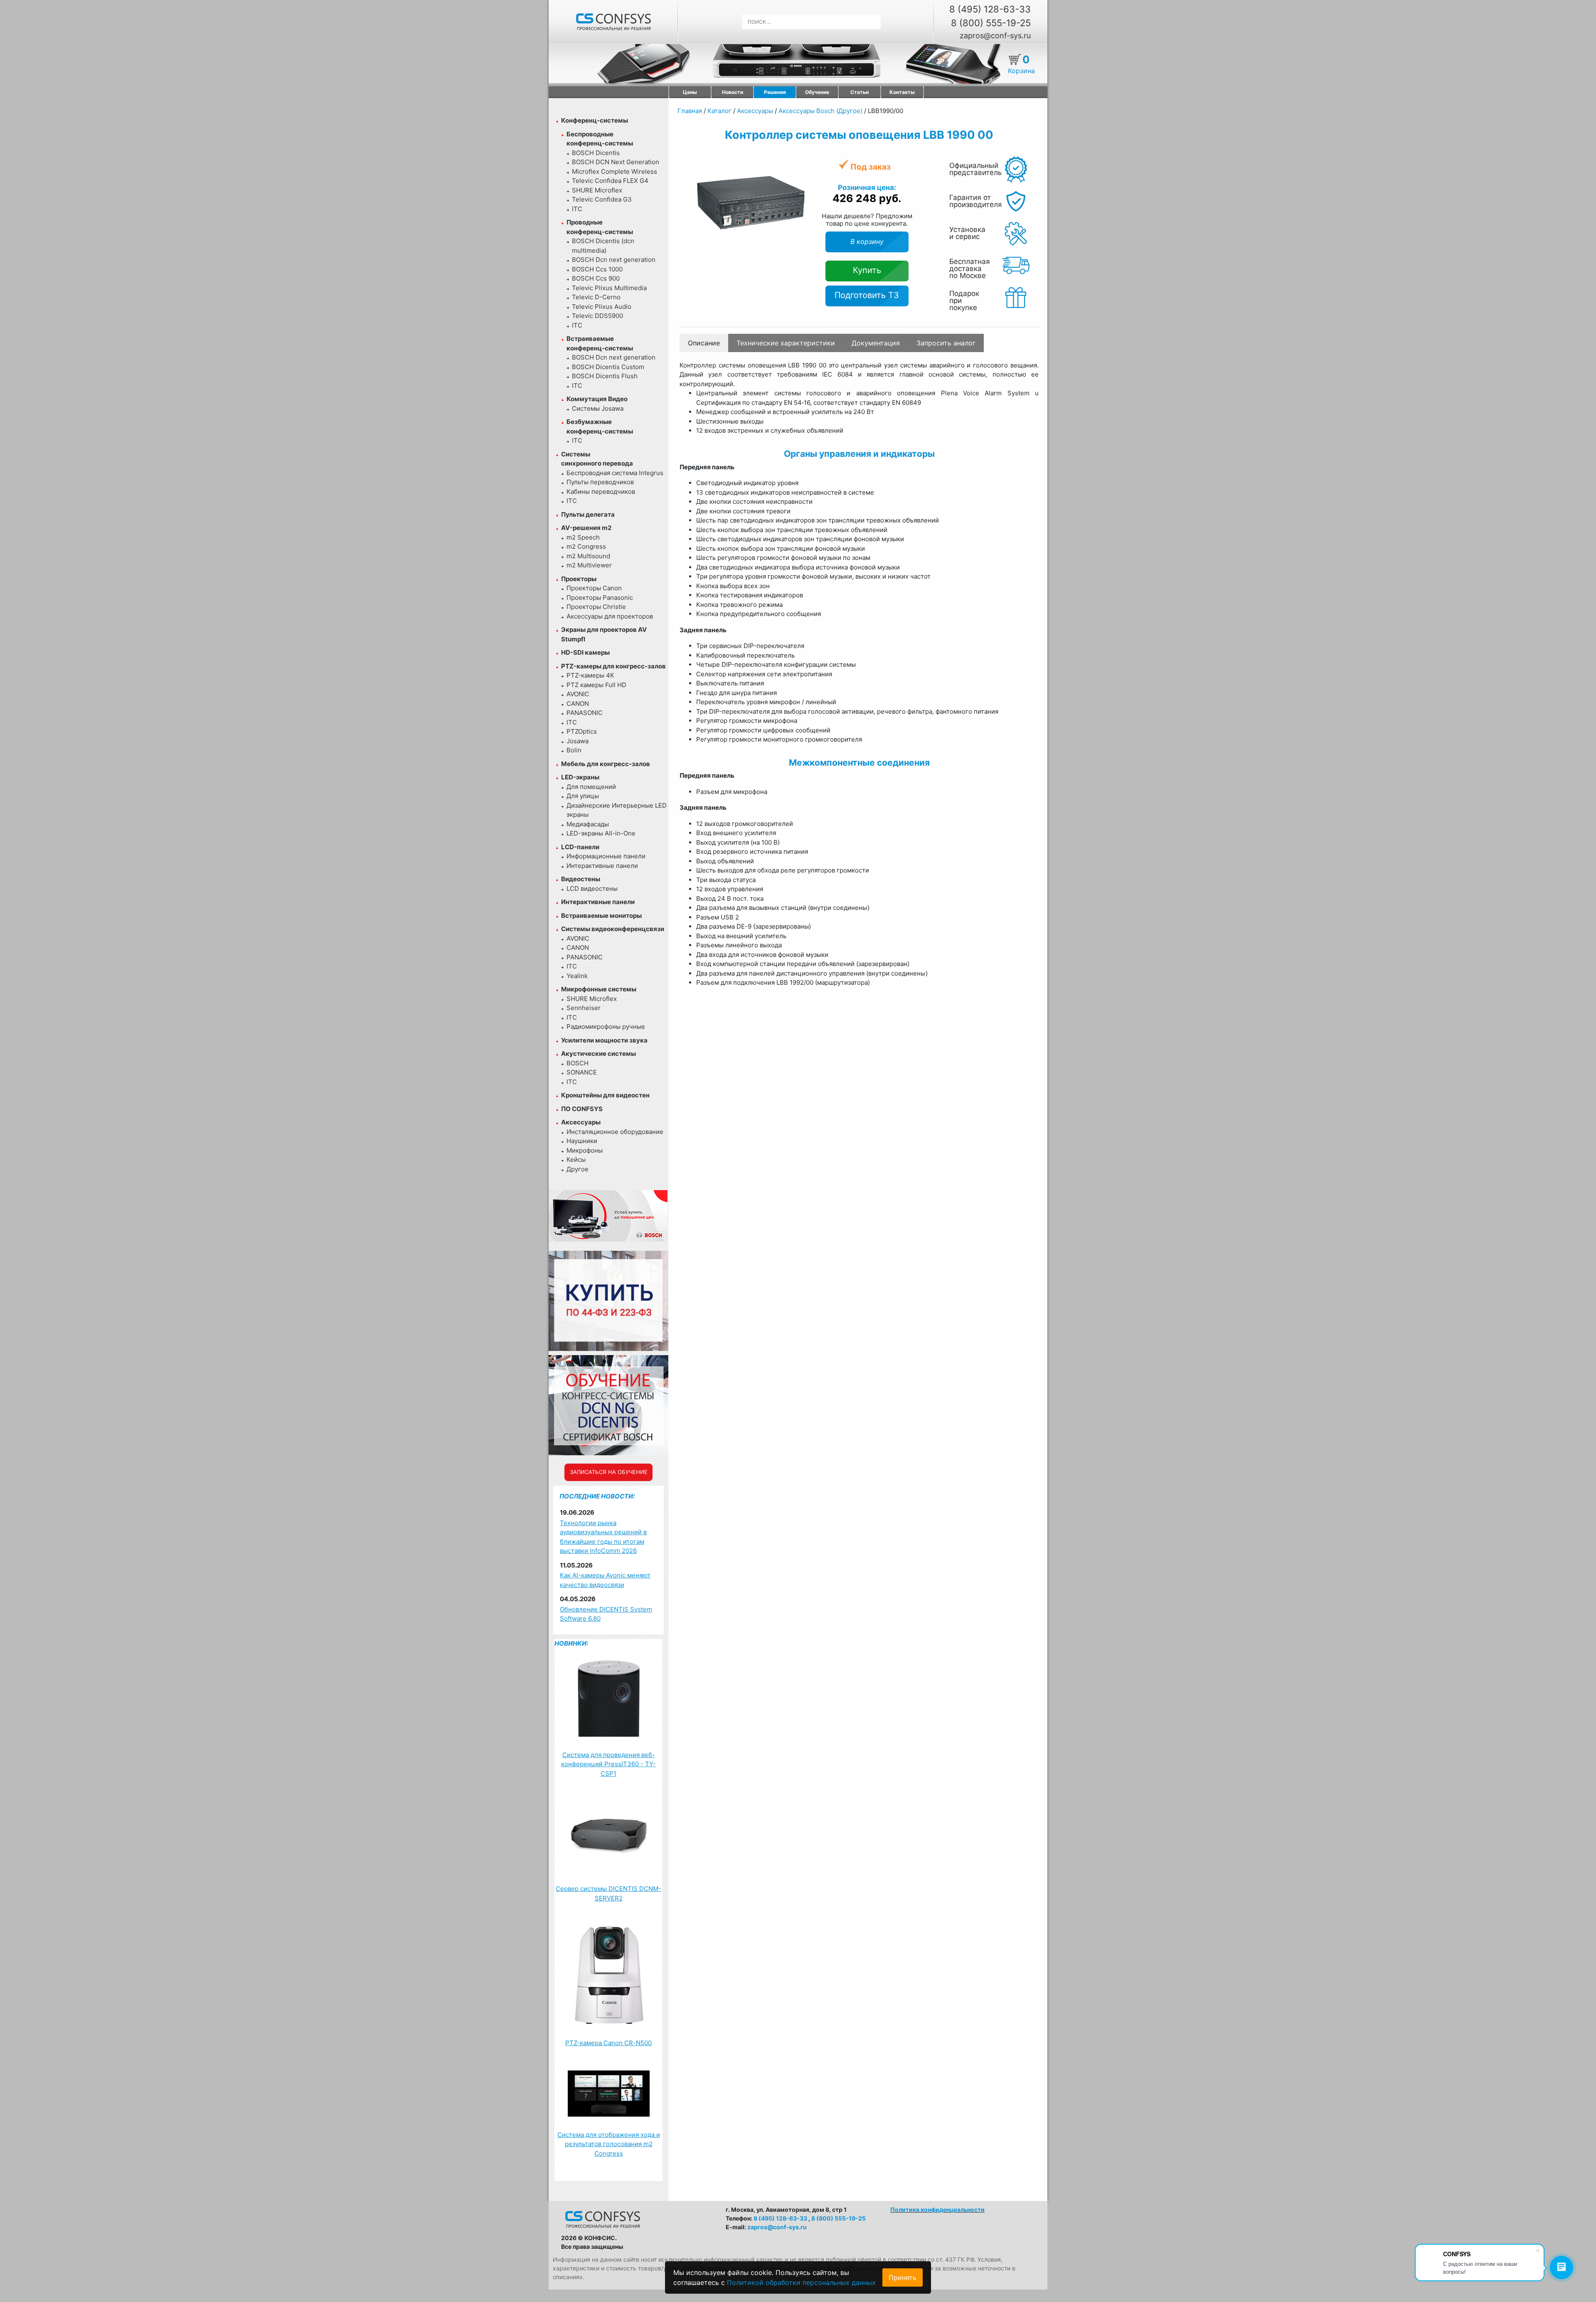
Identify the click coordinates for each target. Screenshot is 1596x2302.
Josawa (578, 741)
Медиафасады (588, 824)
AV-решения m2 (586, 528)
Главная (690, 111)
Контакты (902, 92)
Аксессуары (581, 1122)
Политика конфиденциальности (937, 2210)
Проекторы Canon (594, 588)
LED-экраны (580, 777)
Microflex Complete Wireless (615, 171)
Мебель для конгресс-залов (606, 764)
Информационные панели (606, 856)
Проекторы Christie (596, 607)
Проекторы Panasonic (600, 598)
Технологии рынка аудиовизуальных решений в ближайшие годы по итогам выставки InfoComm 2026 (603, 1537)
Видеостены (581, 879)
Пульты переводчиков (600, 482)
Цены (690, 92)
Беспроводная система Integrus (615, 473)
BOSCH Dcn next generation (614, 260)
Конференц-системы (595, 120)
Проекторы (579, 579)
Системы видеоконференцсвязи (613, 929)
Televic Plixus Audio (602, 307)
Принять (903, 2277)
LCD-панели (580, 847)
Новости (733, 92)
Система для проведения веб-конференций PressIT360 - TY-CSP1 (608, 1764)
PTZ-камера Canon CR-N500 (608, 2043)
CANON (578, 704)
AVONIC (578, 694)
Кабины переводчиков (601, 492)
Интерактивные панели (602, 866)
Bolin (574, 750)
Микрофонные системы (599, 989)
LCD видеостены (592, 889)
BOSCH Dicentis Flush (605, 376)
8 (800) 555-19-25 (991, 23)
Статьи (860, 92)
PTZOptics (582, 731)
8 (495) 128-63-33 (990, 9)
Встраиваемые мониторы (601, 916)
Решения (775, 92)
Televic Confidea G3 (602, 199)
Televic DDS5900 (597, 316)
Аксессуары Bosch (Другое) (820, 111)
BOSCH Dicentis (596, 153)
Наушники (582, 1141)
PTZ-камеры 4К (590, 675)
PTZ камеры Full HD (596, 685)
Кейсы (576, 1160)
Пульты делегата (588, 514)
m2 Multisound (588, 556)
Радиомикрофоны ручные (606, 1027)
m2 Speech (583, 537)
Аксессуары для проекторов (610, 616)
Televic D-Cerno (596, 297)
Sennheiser (584, 1008)
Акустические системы (598, 1054)
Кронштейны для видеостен (605, 1095)
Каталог (719, 111)
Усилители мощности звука (604, 1040)
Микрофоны (585, 1150)
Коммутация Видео (597, 399)
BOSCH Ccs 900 (596, 278)
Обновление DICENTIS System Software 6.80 (606, 1614)
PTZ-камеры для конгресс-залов (613, 666)
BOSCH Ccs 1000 (597, 269)
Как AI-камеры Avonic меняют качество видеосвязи (605, 1580)
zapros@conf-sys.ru (995, 36)
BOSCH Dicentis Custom (608, 367)
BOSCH (578, 1063)
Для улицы (583, 796)
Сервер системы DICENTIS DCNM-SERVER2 (608, 1893)
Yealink (577, 976)
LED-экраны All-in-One (601, 833)
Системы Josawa (598, 408)
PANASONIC (585, 713)
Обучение (817, 92)
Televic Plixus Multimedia (609, 288)
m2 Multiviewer (589, 565)
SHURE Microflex (597, 190)
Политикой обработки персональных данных (801, 2282)
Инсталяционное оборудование (615, 1132)
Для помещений (591, 787)
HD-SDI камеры (585, 652)
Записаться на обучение (609, 1472)
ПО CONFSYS (582, 1109)
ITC (577, 209)
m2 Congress (586, 546)
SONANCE (582, 1072)
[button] (805, 163)
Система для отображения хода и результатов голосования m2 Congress (609, 2144)
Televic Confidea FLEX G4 (610, 181)
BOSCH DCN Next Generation (616, 162)
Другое (578, 1169)
